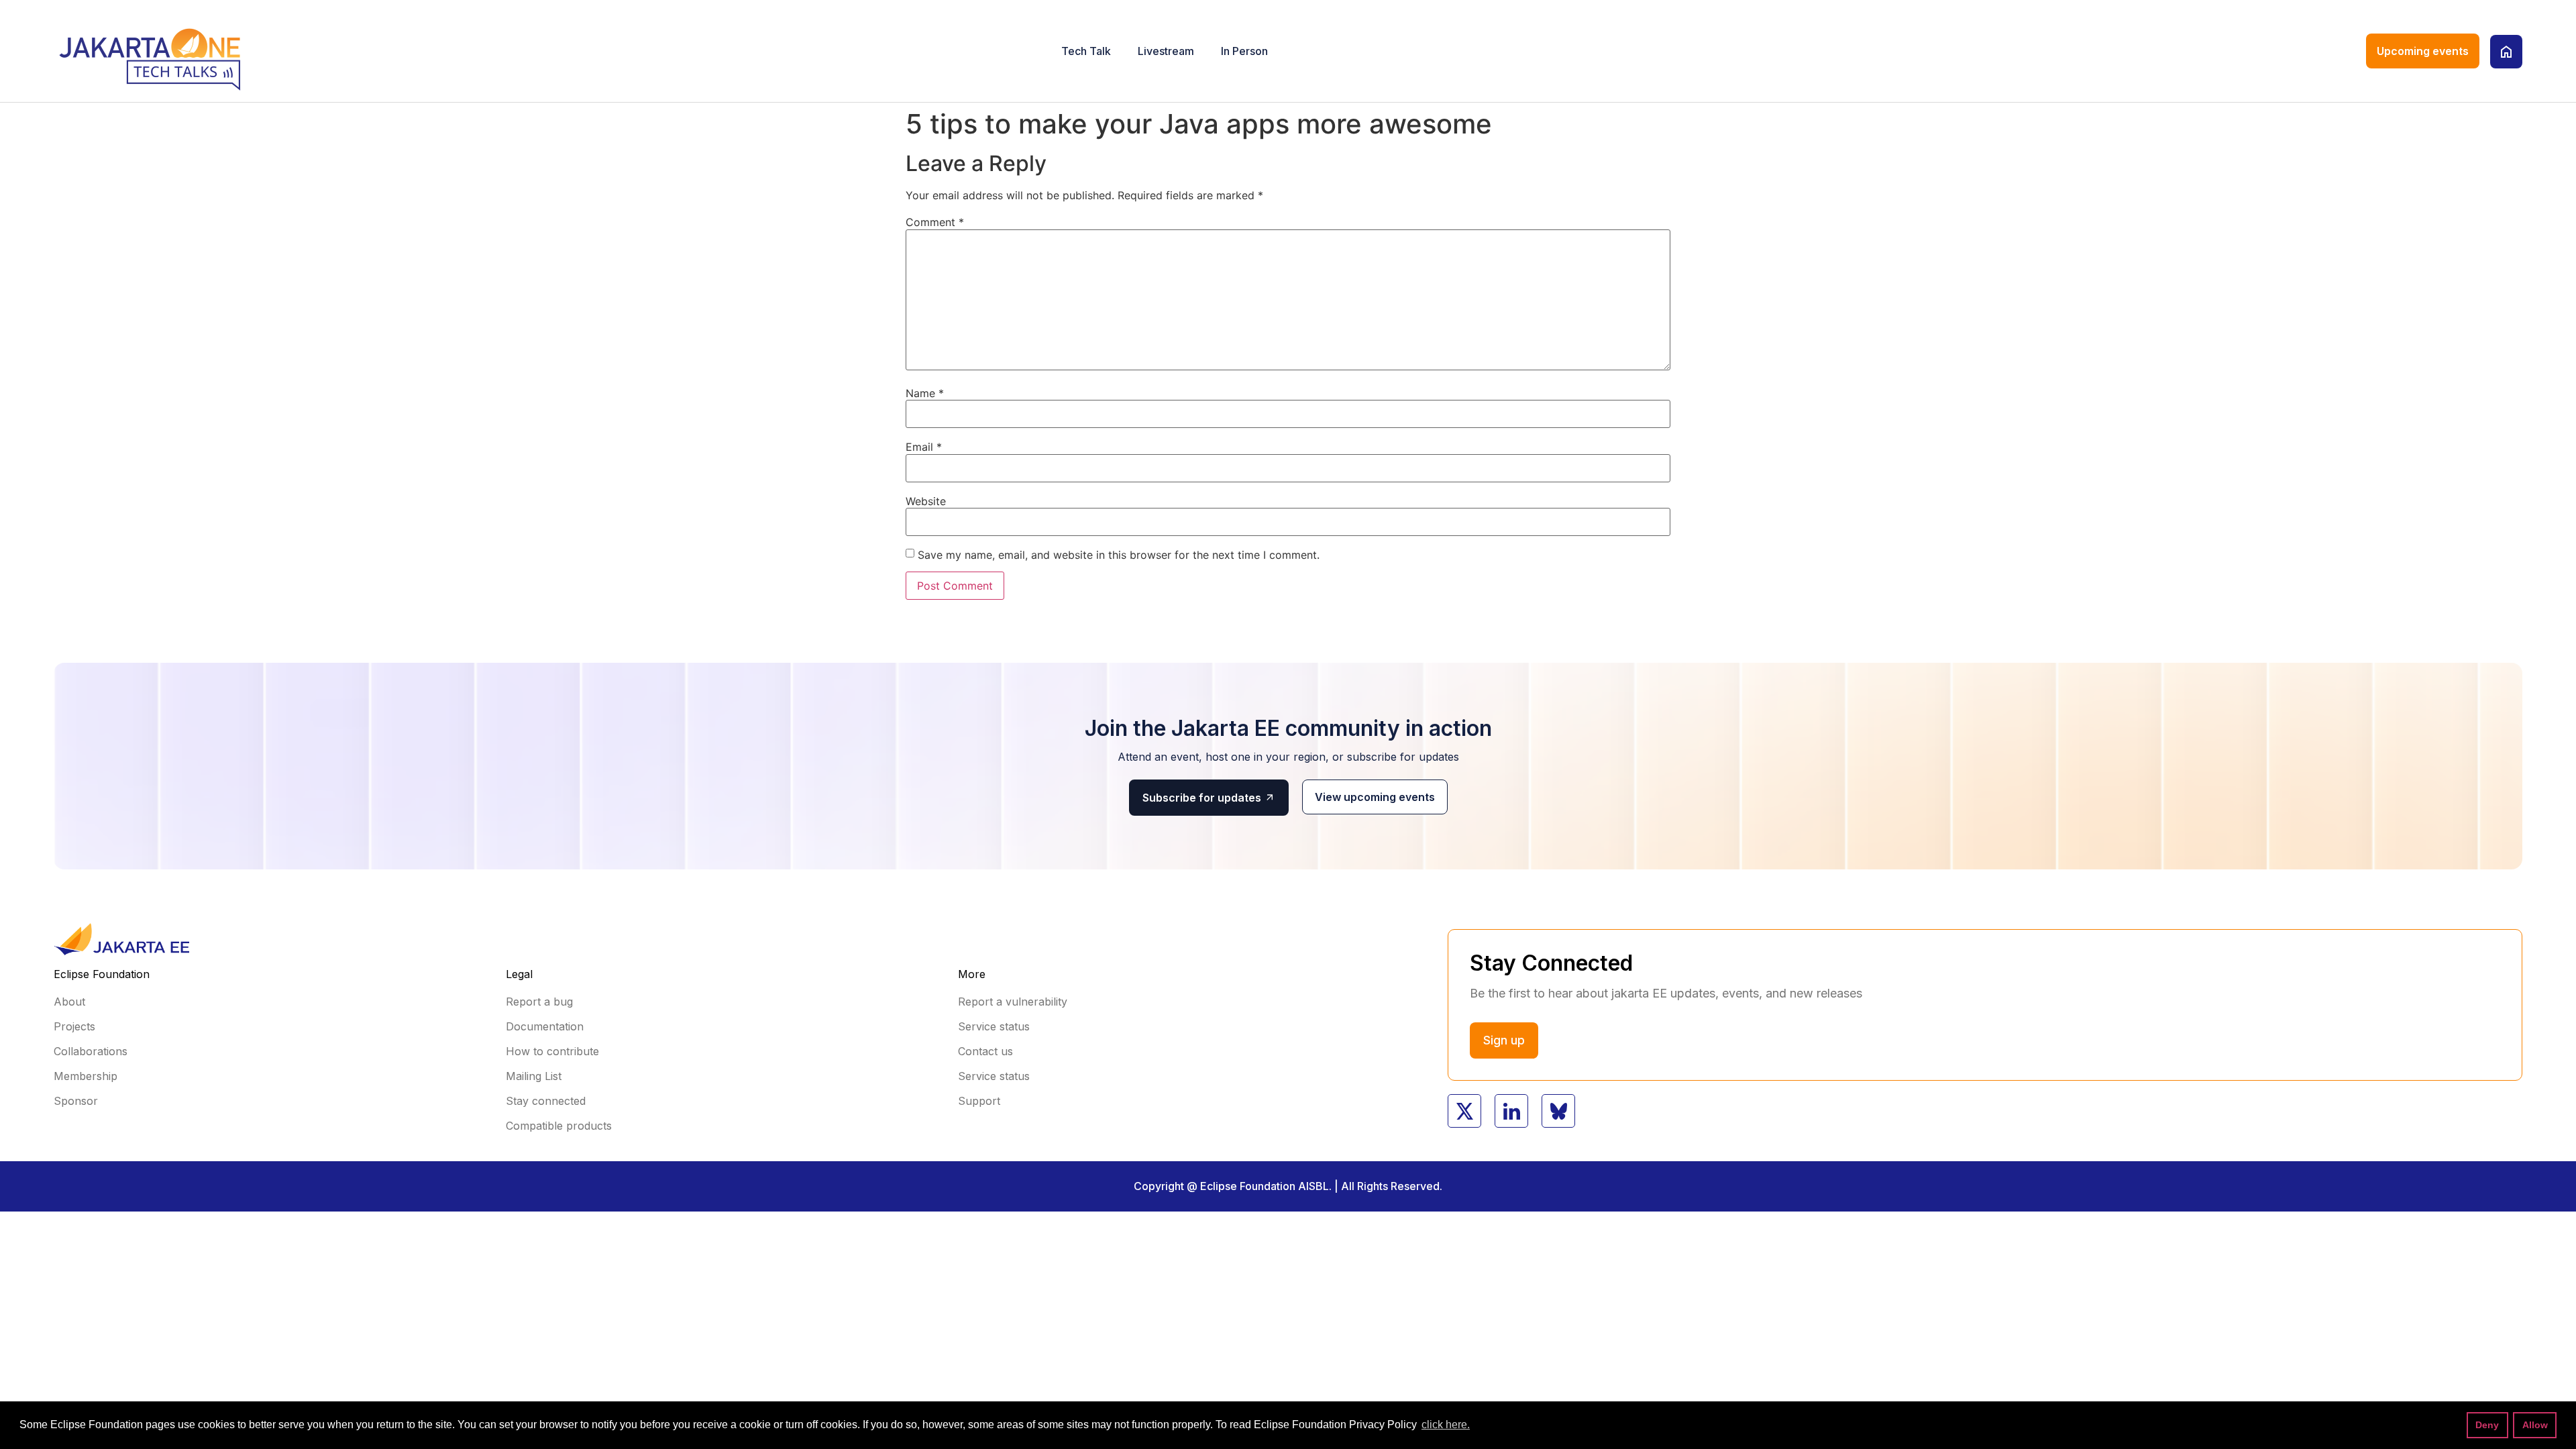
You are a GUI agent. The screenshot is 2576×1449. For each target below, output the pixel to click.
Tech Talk (1086, 51)
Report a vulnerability (1013, 1002)
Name (925, 393)
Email (924, 447)
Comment (935, 222)
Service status (994, 1026)
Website (926, 501)
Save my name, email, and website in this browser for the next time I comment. (1119, 555)
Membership (86, 1076)
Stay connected (546, 1101)
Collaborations (91, 1051)
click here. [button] (1446, 1425)
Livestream (1166, 51)
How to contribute (552, 1051)
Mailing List (534, 1076)
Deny (2487, 1425)
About (69, 1002)
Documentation (545, 1026)
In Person (1244, 51)
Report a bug (539, 1002)
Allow (2535, 1425)
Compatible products (559, 1126)
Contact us (985, 1051)
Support (979, 1101)
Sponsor (76, 1101)
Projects (74, 1026)
